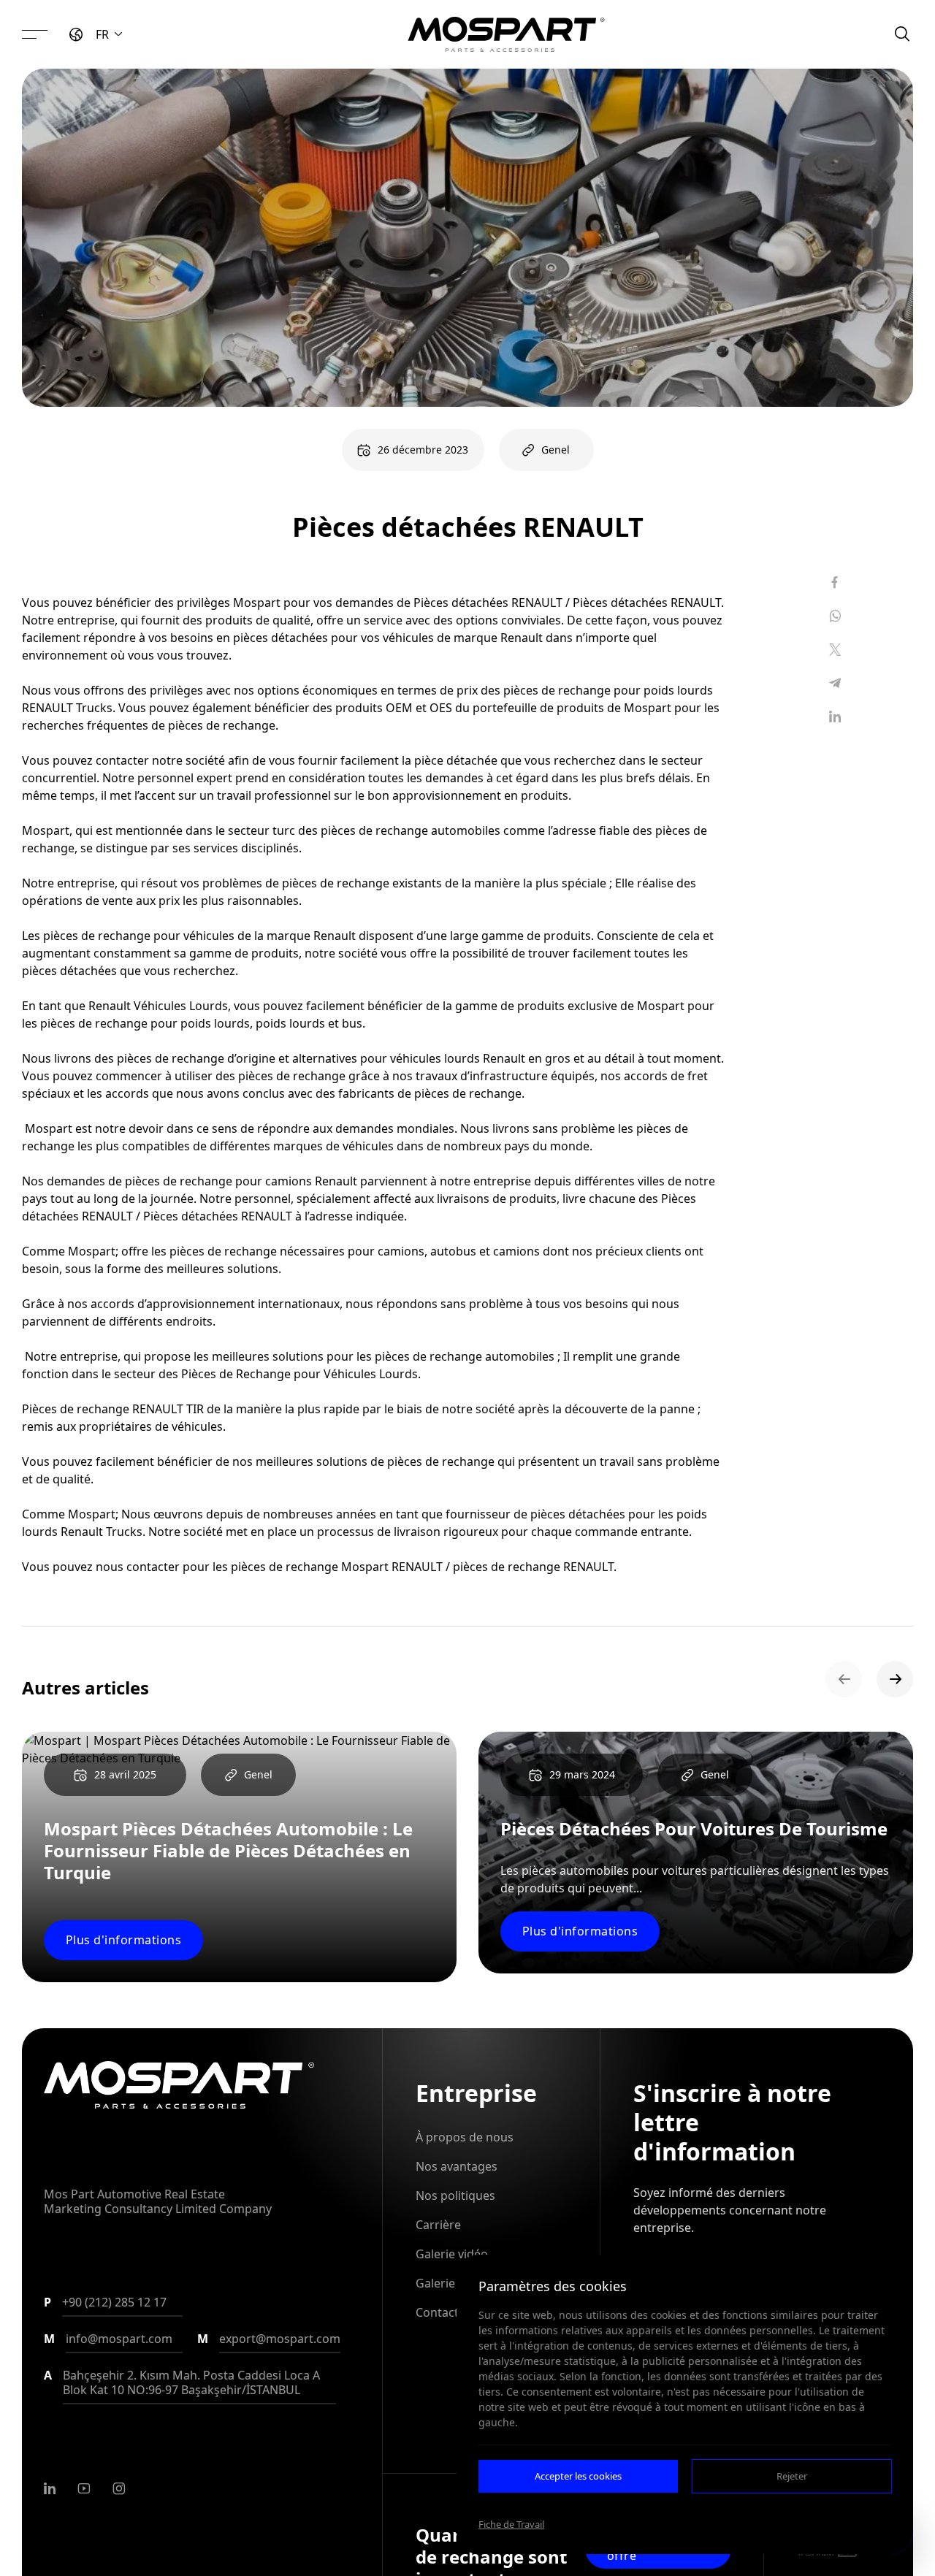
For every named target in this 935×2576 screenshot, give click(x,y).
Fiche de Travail (511, 2524)
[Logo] (506, 34)
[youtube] (84, 2488)
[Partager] (835, 582)
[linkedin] (50, 2488)
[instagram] (119, 2488)
